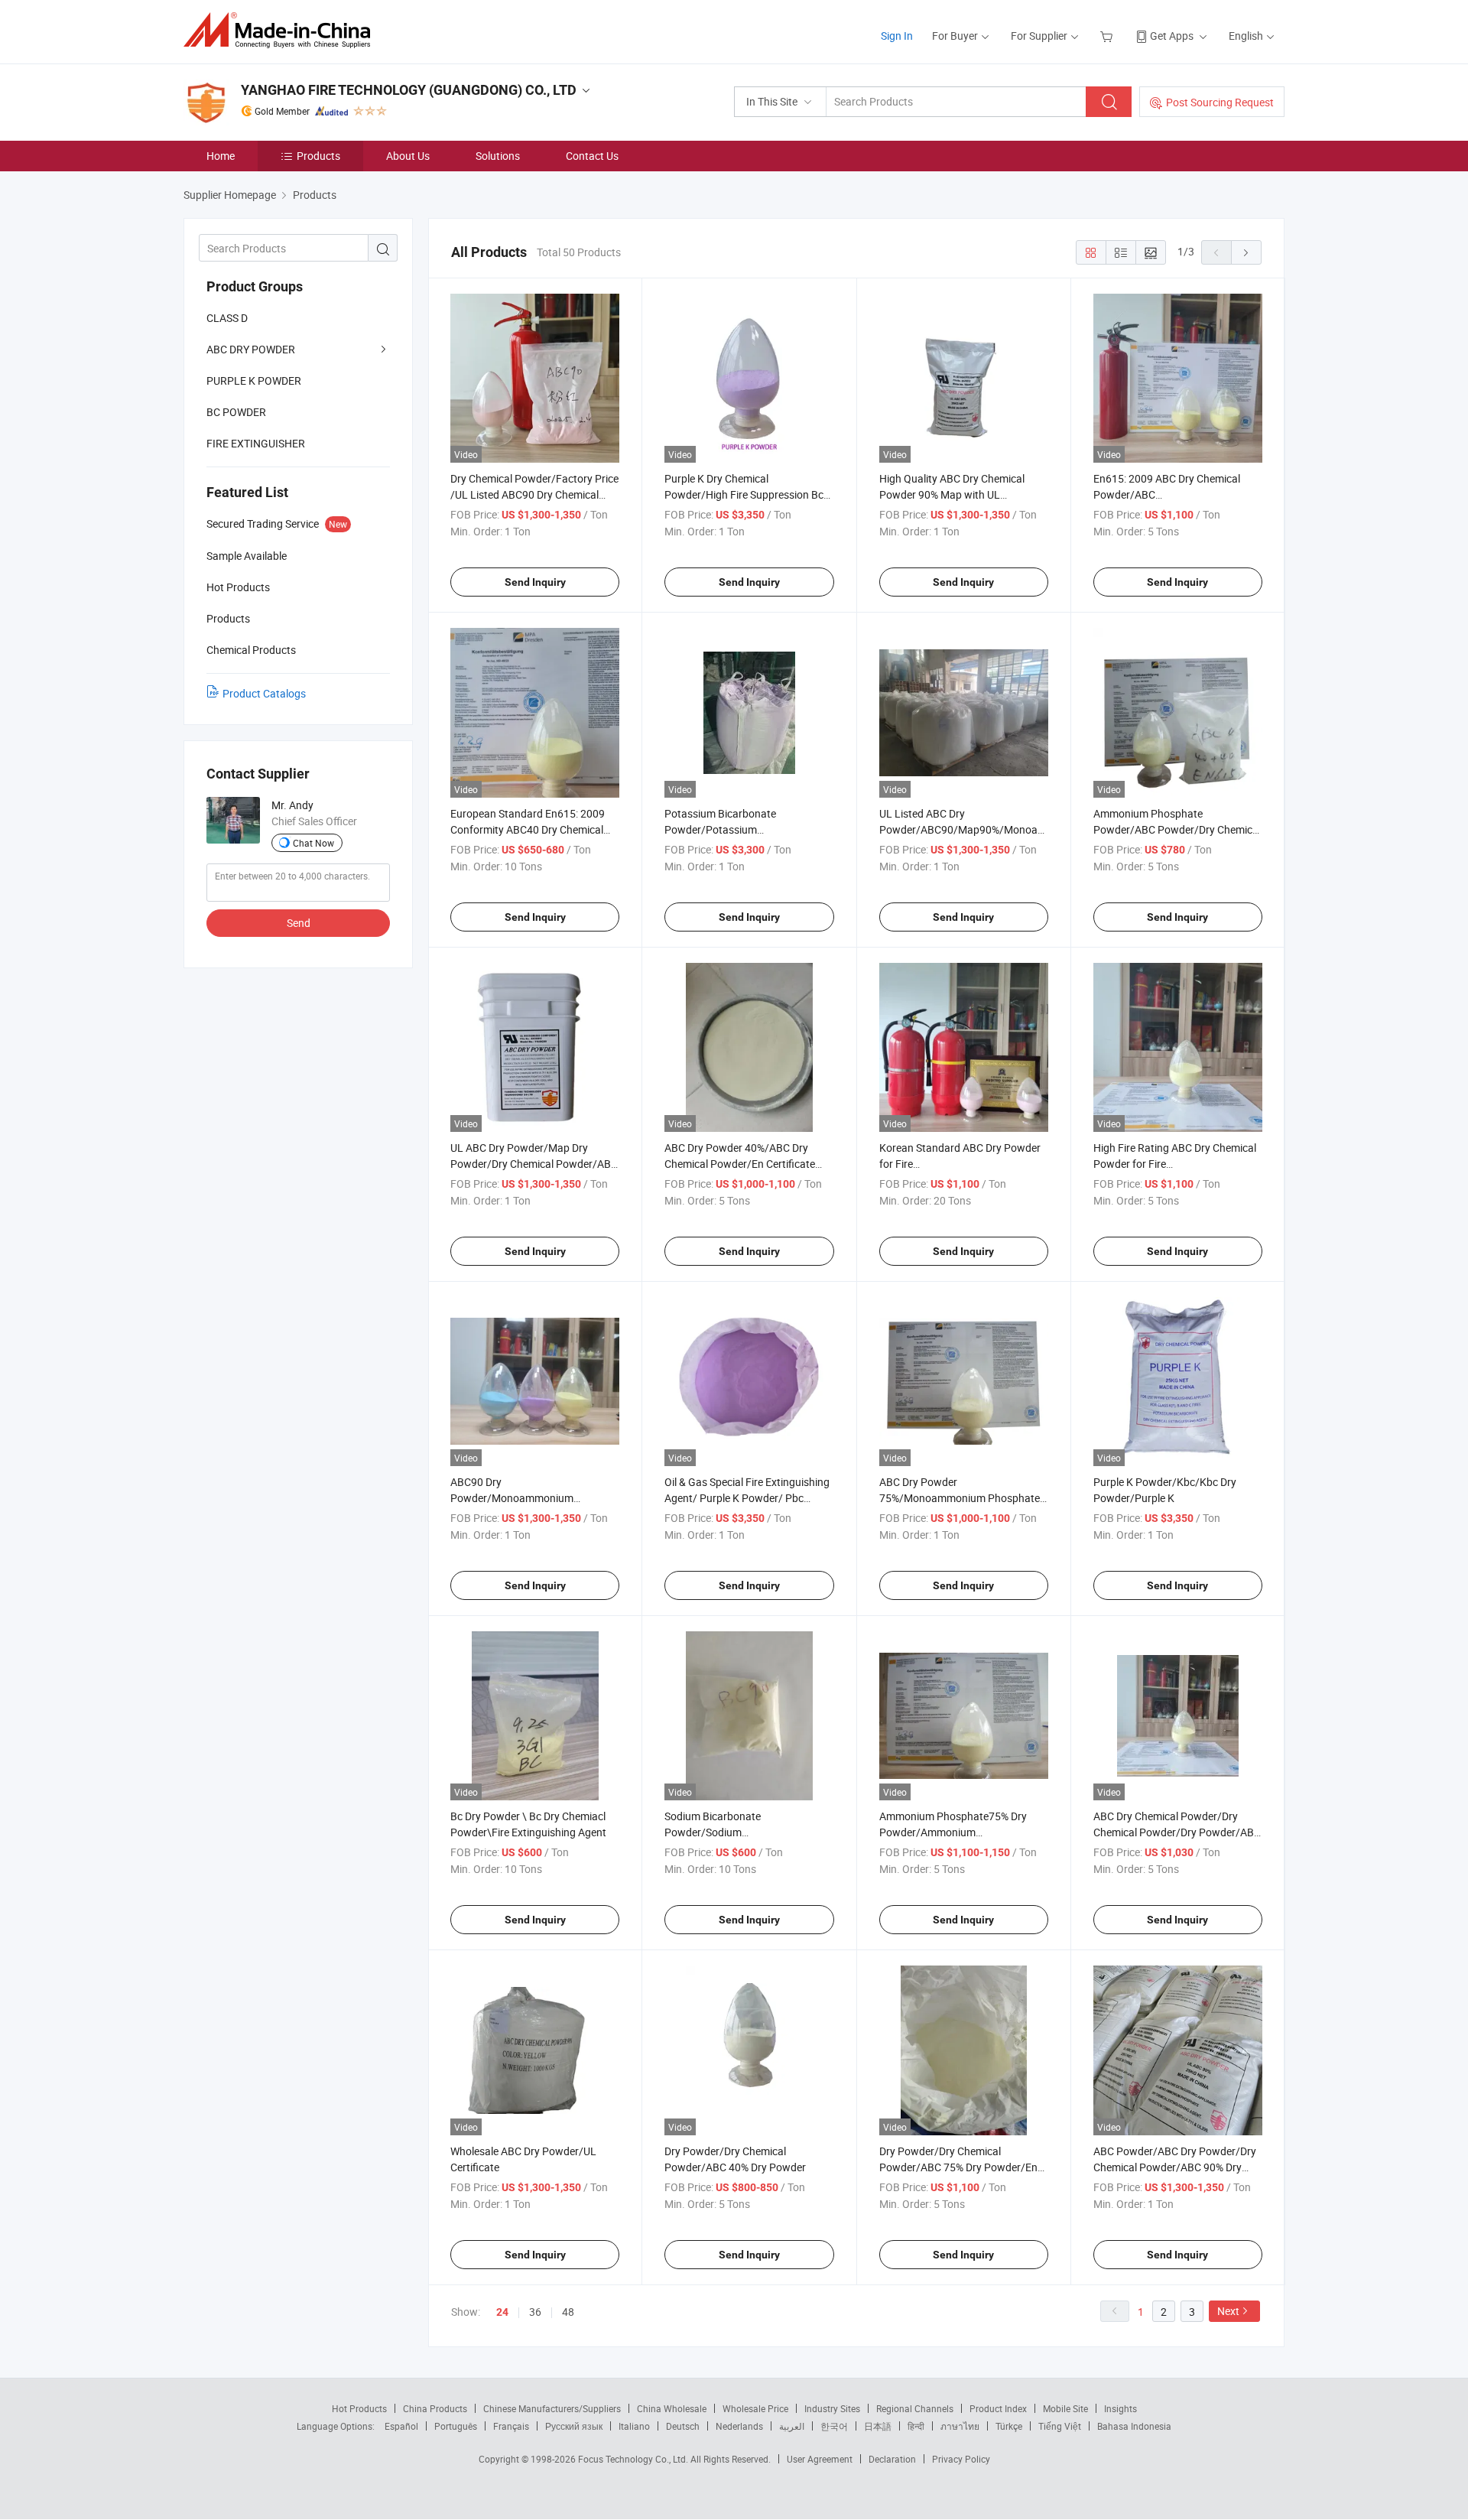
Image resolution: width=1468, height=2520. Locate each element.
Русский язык (574, 2426)
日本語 (878, 2426)
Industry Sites (832, 2408)
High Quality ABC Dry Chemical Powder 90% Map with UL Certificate (952, 494)
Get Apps (1172, 36)
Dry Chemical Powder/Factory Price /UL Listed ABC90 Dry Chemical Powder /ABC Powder (534, 494)
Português (456, 2426)
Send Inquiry (535, 582)
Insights (1120, 2408)
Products (318, 156)
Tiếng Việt (1060, 2426)
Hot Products (359, 2408)
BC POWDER (236, 412)
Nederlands (739, 2426)
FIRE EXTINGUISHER (256, 443)
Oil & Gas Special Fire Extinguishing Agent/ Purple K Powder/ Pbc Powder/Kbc (747, 1498)
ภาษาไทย (960, 2426)
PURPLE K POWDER (254, 380)
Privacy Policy (961, 2459)
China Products (435, 2408)
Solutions (498, 156)
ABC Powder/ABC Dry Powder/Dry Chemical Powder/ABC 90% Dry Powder (1175, 2167)
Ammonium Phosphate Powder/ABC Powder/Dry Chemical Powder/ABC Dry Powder (1177, 829)
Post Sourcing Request (1220, 102)
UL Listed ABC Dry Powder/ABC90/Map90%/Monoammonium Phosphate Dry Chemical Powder (982, 829)
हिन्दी (916, 2426)
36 (535, 2312)
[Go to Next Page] (1246, 252)
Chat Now (313, 843)
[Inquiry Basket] (1108, 36)
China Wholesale (672, 2408)
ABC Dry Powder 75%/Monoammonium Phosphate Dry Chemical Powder (960, 1498)
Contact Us (592, 156)
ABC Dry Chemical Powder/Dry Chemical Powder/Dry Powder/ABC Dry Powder (1177, 1832)
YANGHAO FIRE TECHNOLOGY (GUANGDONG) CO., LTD (409, 90)
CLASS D (227, 318)
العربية (792, 2426)
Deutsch (683, 2426)
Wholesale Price (755, 2408)
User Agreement (820, 2459)
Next (1228, 2311)
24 (502, 2312)
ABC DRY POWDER (251, 349)
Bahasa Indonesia (1134, 2426)
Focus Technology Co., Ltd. (634, 2459)
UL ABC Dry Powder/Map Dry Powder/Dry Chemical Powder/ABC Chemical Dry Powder (534, 1164)
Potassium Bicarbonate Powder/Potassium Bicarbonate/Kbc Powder (724, 829)
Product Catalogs (264, 693)
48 (568, 2312)
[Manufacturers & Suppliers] (282, 30)
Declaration (892, 2459)
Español (401, 2426)
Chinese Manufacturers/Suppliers (552, 2408)
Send (299, 923)
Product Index (998, 2408)
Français (511, 2426)
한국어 (834, 2426)
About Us (408, 156)
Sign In (897, 36)
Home (221, 156)
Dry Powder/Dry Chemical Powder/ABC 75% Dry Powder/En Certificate (958, 2167)
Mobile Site (1065, 2408)
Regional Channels (915, 2408)
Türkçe (1009, 2426)
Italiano (634, 2426)
